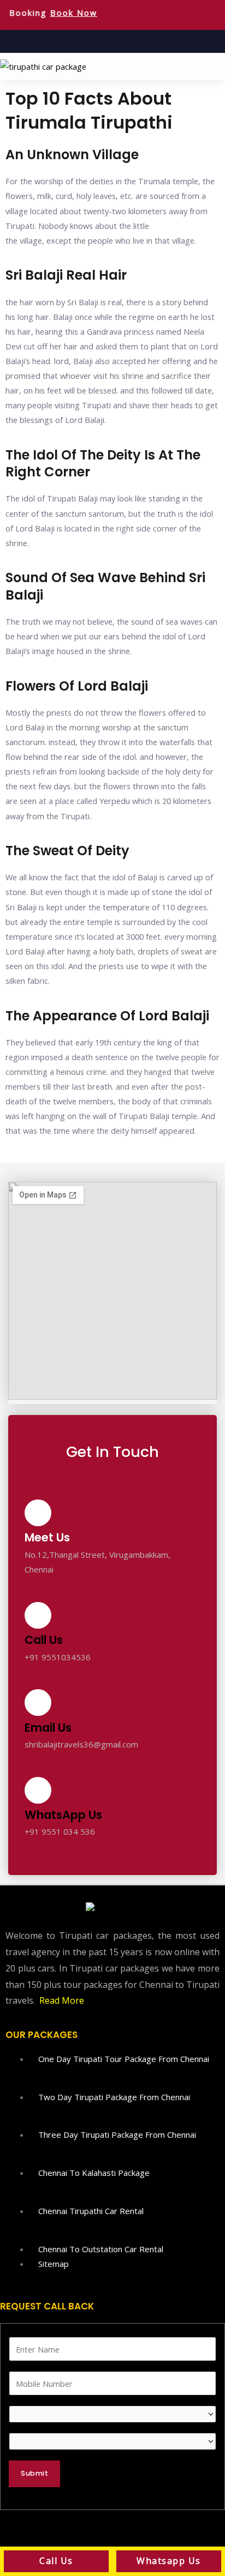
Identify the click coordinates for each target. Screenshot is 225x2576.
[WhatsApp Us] (38, 1790)
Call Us (44, 1640)
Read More (62, 2000)
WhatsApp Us (63, 1815)
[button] (216, 66)
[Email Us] (38, 1703)
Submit (34, 2473)
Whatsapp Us (169, 2561)
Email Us (48, 1728)
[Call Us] (38, 1615)
